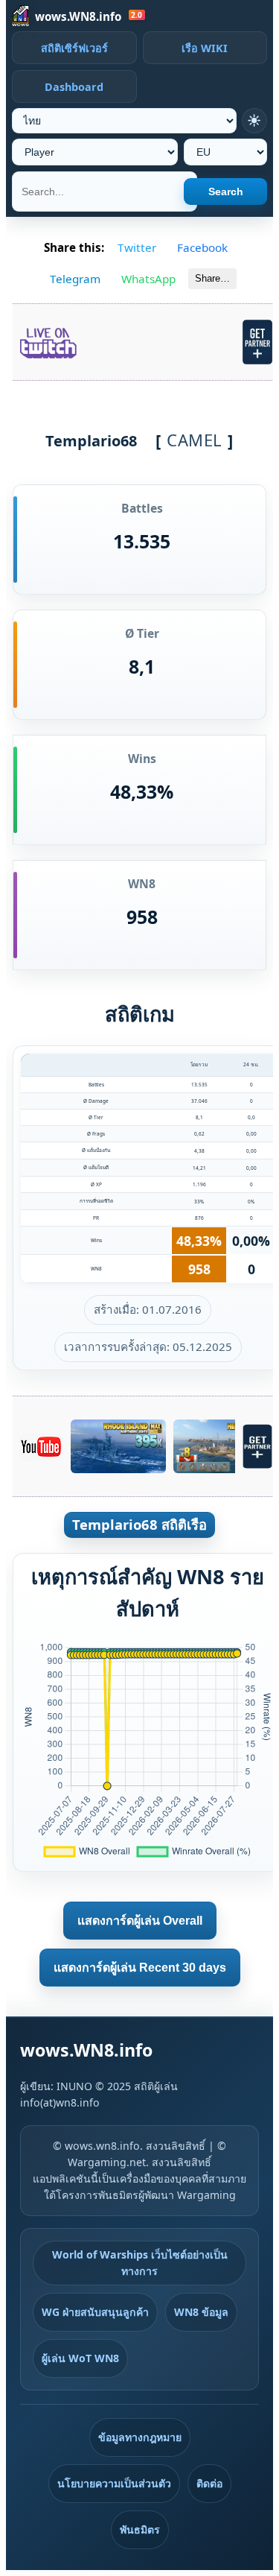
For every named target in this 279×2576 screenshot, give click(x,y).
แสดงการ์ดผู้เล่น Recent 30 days (140, 1968)
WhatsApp (148, 279)
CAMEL (195, 440)
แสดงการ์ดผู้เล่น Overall (140, 1921)
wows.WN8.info (78, 16)
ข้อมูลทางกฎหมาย (140, 2437)
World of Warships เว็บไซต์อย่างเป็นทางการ (140, 2263)
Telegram (75, 279)
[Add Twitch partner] (257, 342)
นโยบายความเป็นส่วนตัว (114, 2483)
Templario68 (91, 441)
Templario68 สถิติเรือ (139, 1524)
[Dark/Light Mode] (254, 121)
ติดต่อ (209, 2483)
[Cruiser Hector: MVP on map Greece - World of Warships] (221, 1446)
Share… (212, 278)
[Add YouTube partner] (257, 1446)
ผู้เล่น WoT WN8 (80, 2358)
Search (226, 192)
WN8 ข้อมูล (201, 2312)
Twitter (137, 247)
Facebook (202, 247)
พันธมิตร (140, 2529)
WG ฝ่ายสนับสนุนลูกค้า (95, 2312)
